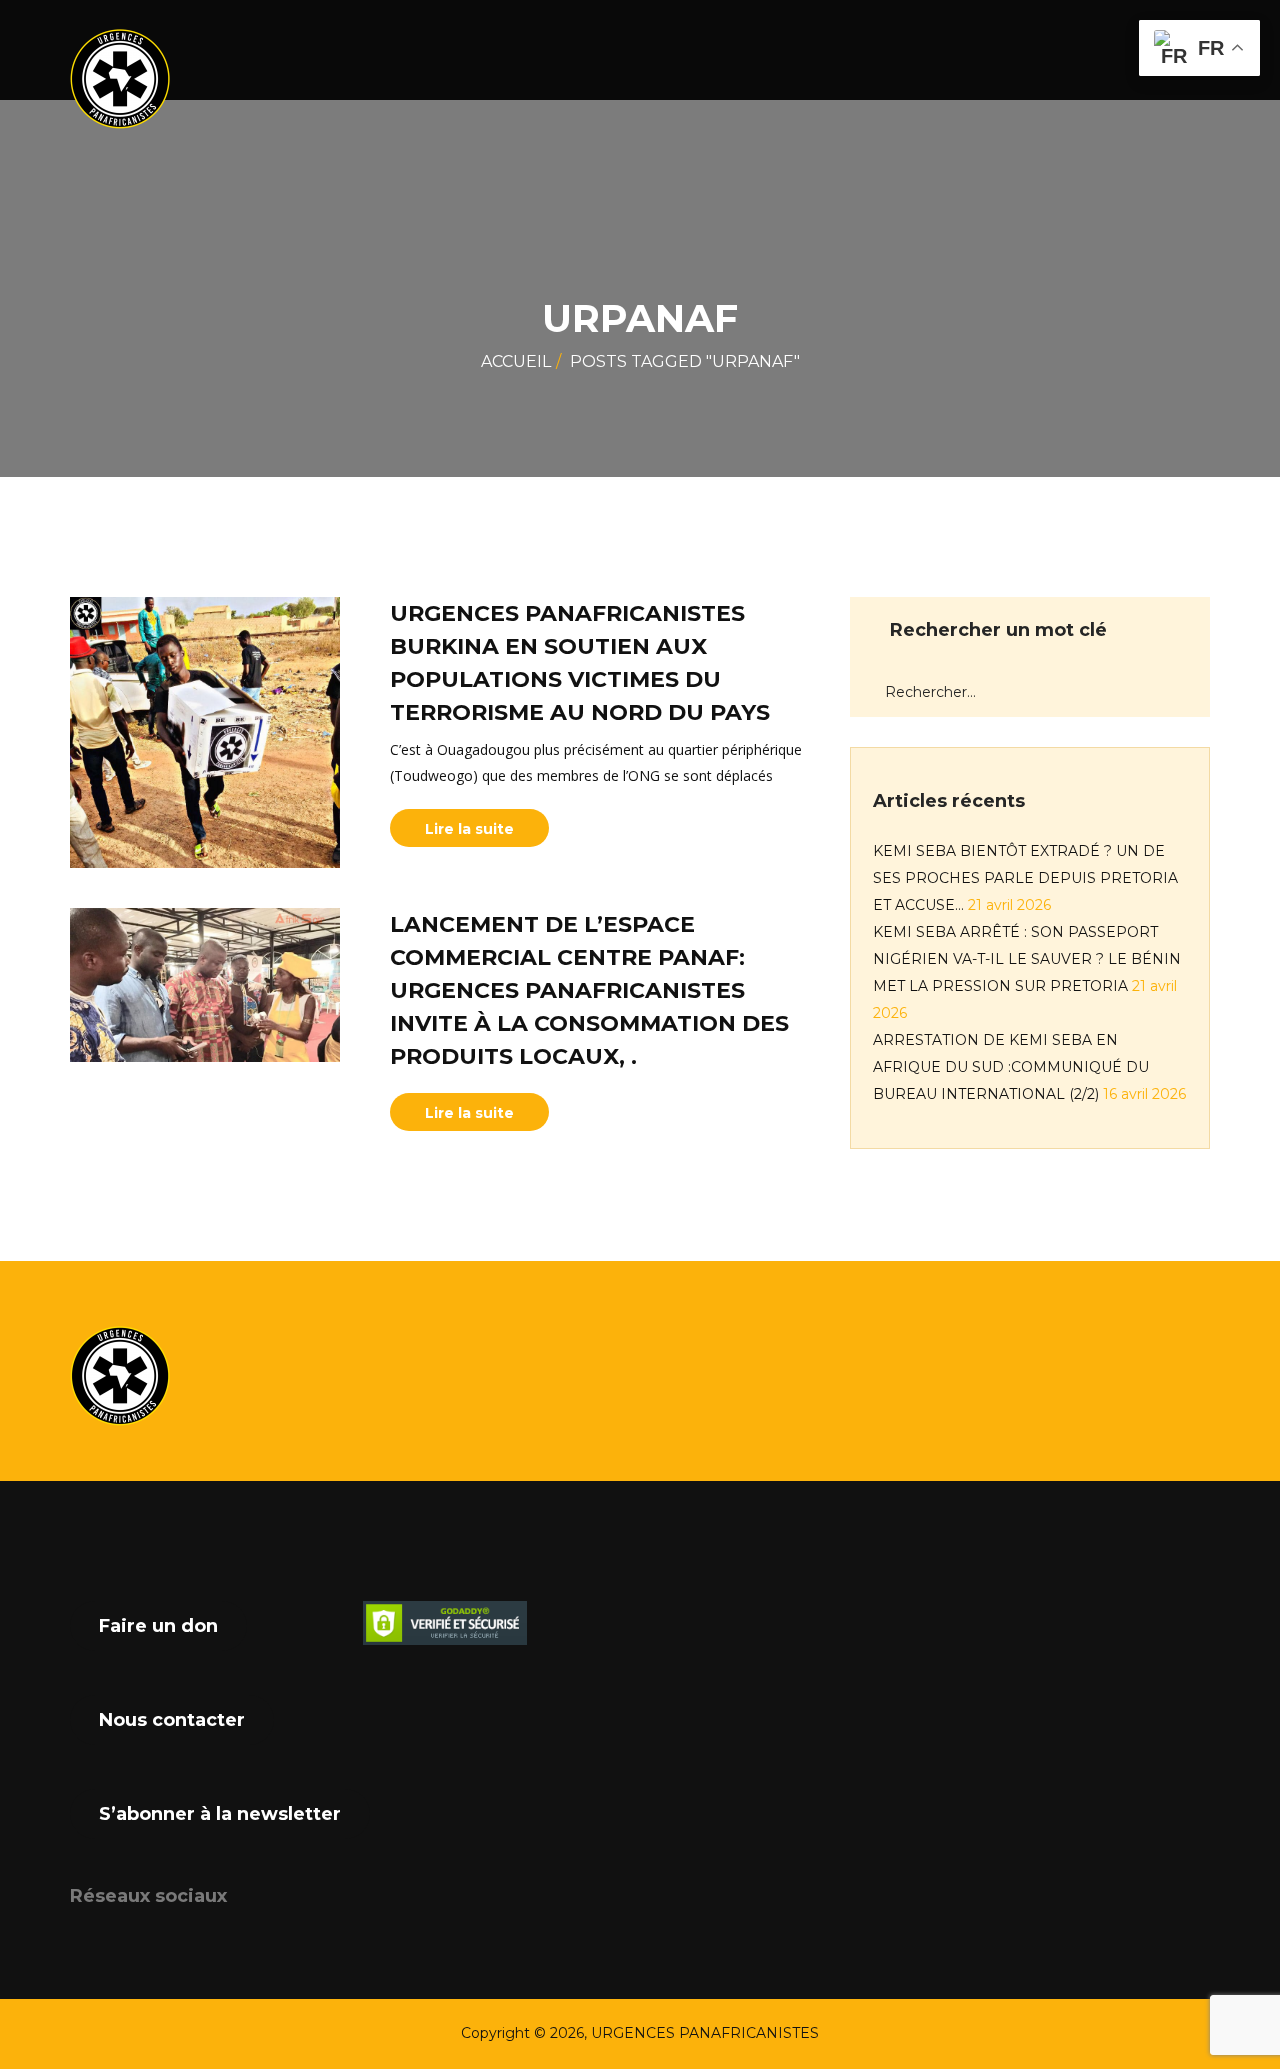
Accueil (516, 361)
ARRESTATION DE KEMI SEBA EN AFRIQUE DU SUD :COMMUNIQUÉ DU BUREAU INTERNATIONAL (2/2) (1011, 1067)
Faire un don (158, 1626)
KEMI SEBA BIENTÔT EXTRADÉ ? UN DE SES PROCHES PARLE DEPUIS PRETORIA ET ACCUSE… (1025, 878)
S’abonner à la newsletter (220, 1814)
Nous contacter (172, 1720)
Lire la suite (469, 829)
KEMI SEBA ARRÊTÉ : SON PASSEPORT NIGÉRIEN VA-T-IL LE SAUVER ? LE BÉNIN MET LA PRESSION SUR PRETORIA (1027, 959)
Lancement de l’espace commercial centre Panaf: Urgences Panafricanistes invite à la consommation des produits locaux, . (589, 990)
